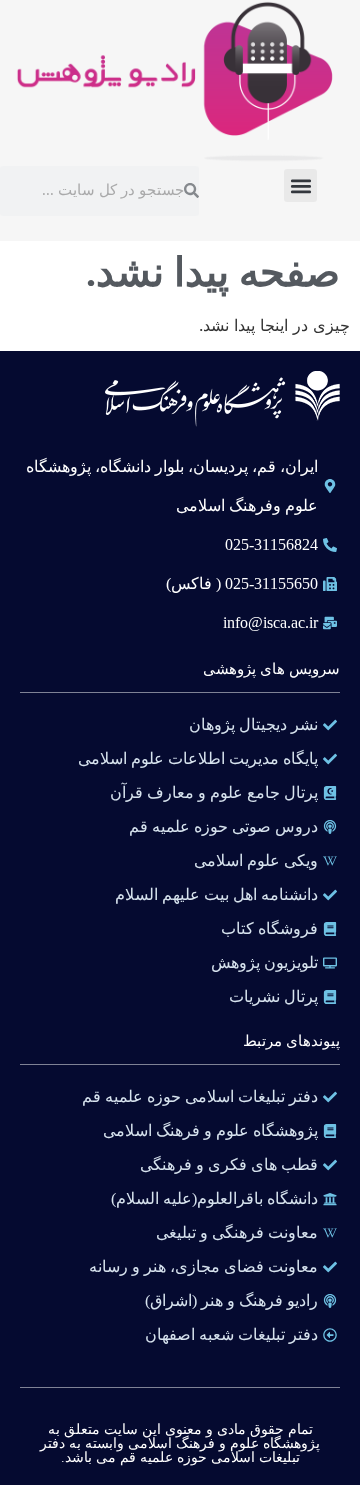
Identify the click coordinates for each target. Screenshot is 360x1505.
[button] (300, 185)
